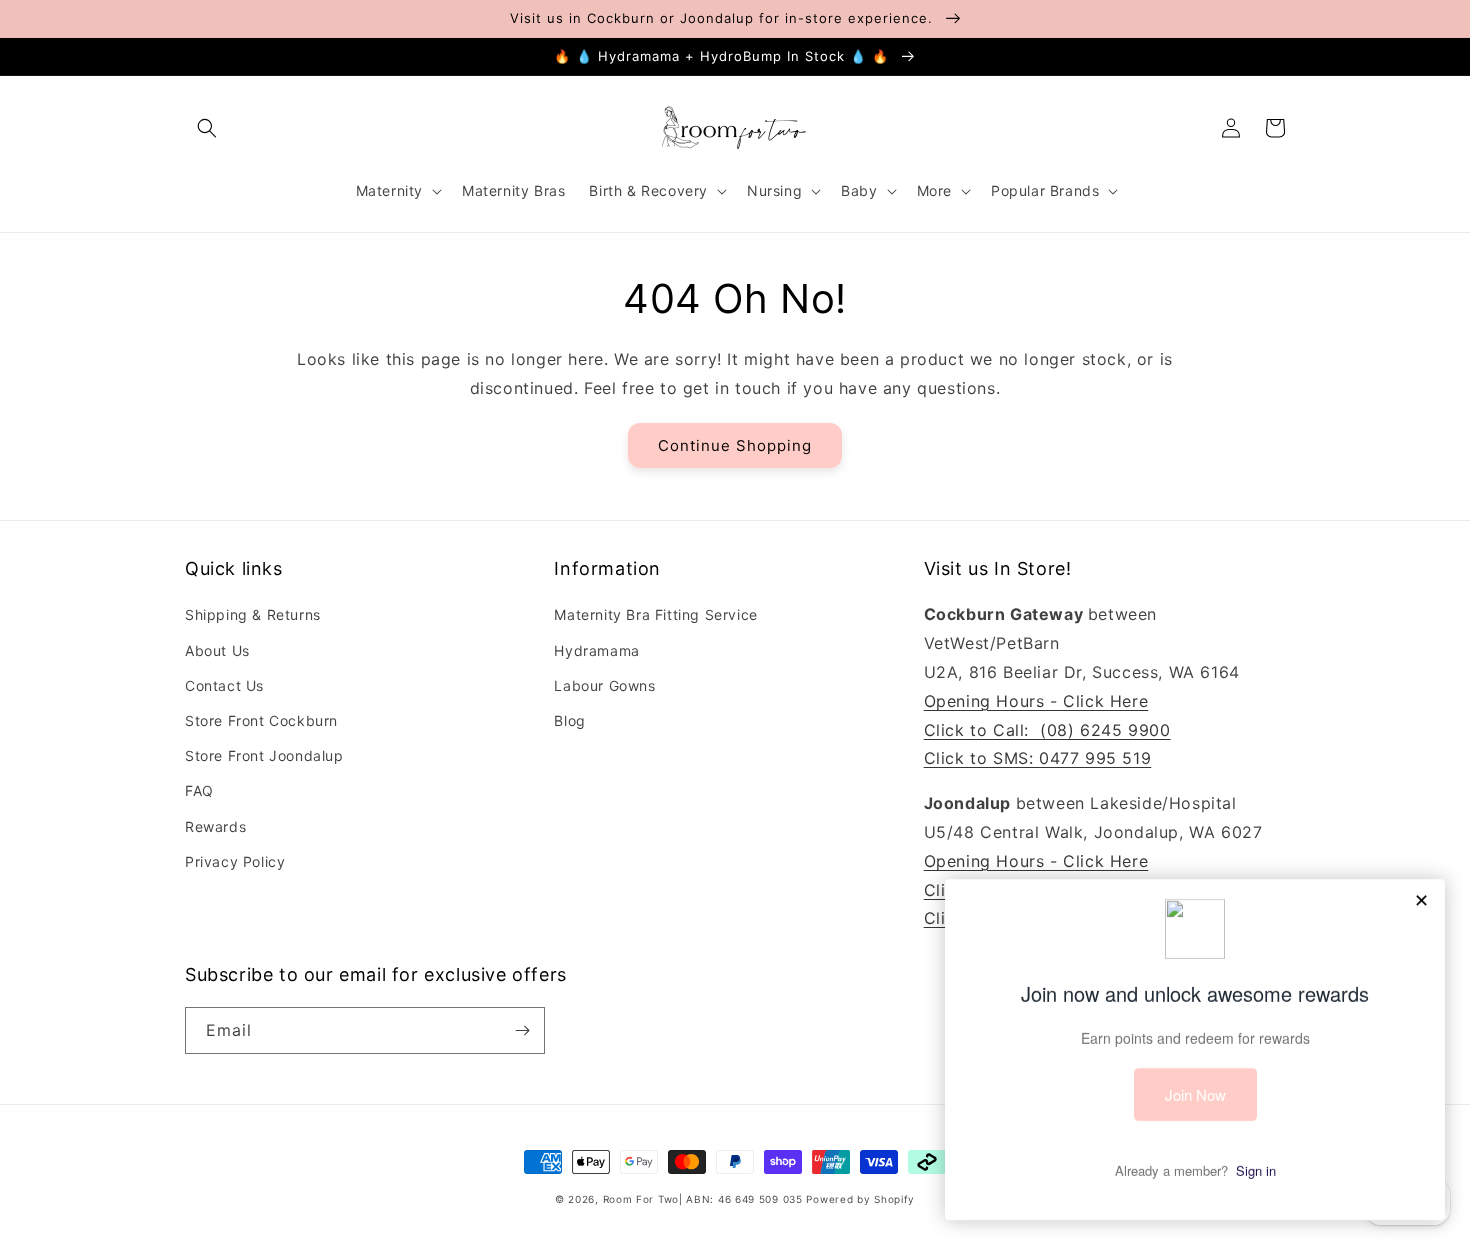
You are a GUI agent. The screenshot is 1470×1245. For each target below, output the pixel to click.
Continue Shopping (735, 445)
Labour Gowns (604, 685)
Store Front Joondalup (264, 755)
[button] (207, 128)
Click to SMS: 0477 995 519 (1038, 758)
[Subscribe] (522, 1030)
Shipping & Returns (253, 614)
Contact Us (224, 685)
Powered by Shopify (860, 1199)
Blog (569, 720)
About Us (217, 650)
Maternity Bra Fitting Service (655, 614)
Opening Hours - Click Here (1036, 701)
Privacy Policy (235, 861)
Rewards (215, 826)
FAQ (199, 790)
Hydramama (596, 650)
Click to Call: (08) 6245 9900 (1047, 730)
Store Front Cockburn (261, 720)
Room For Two (641, 1199)
